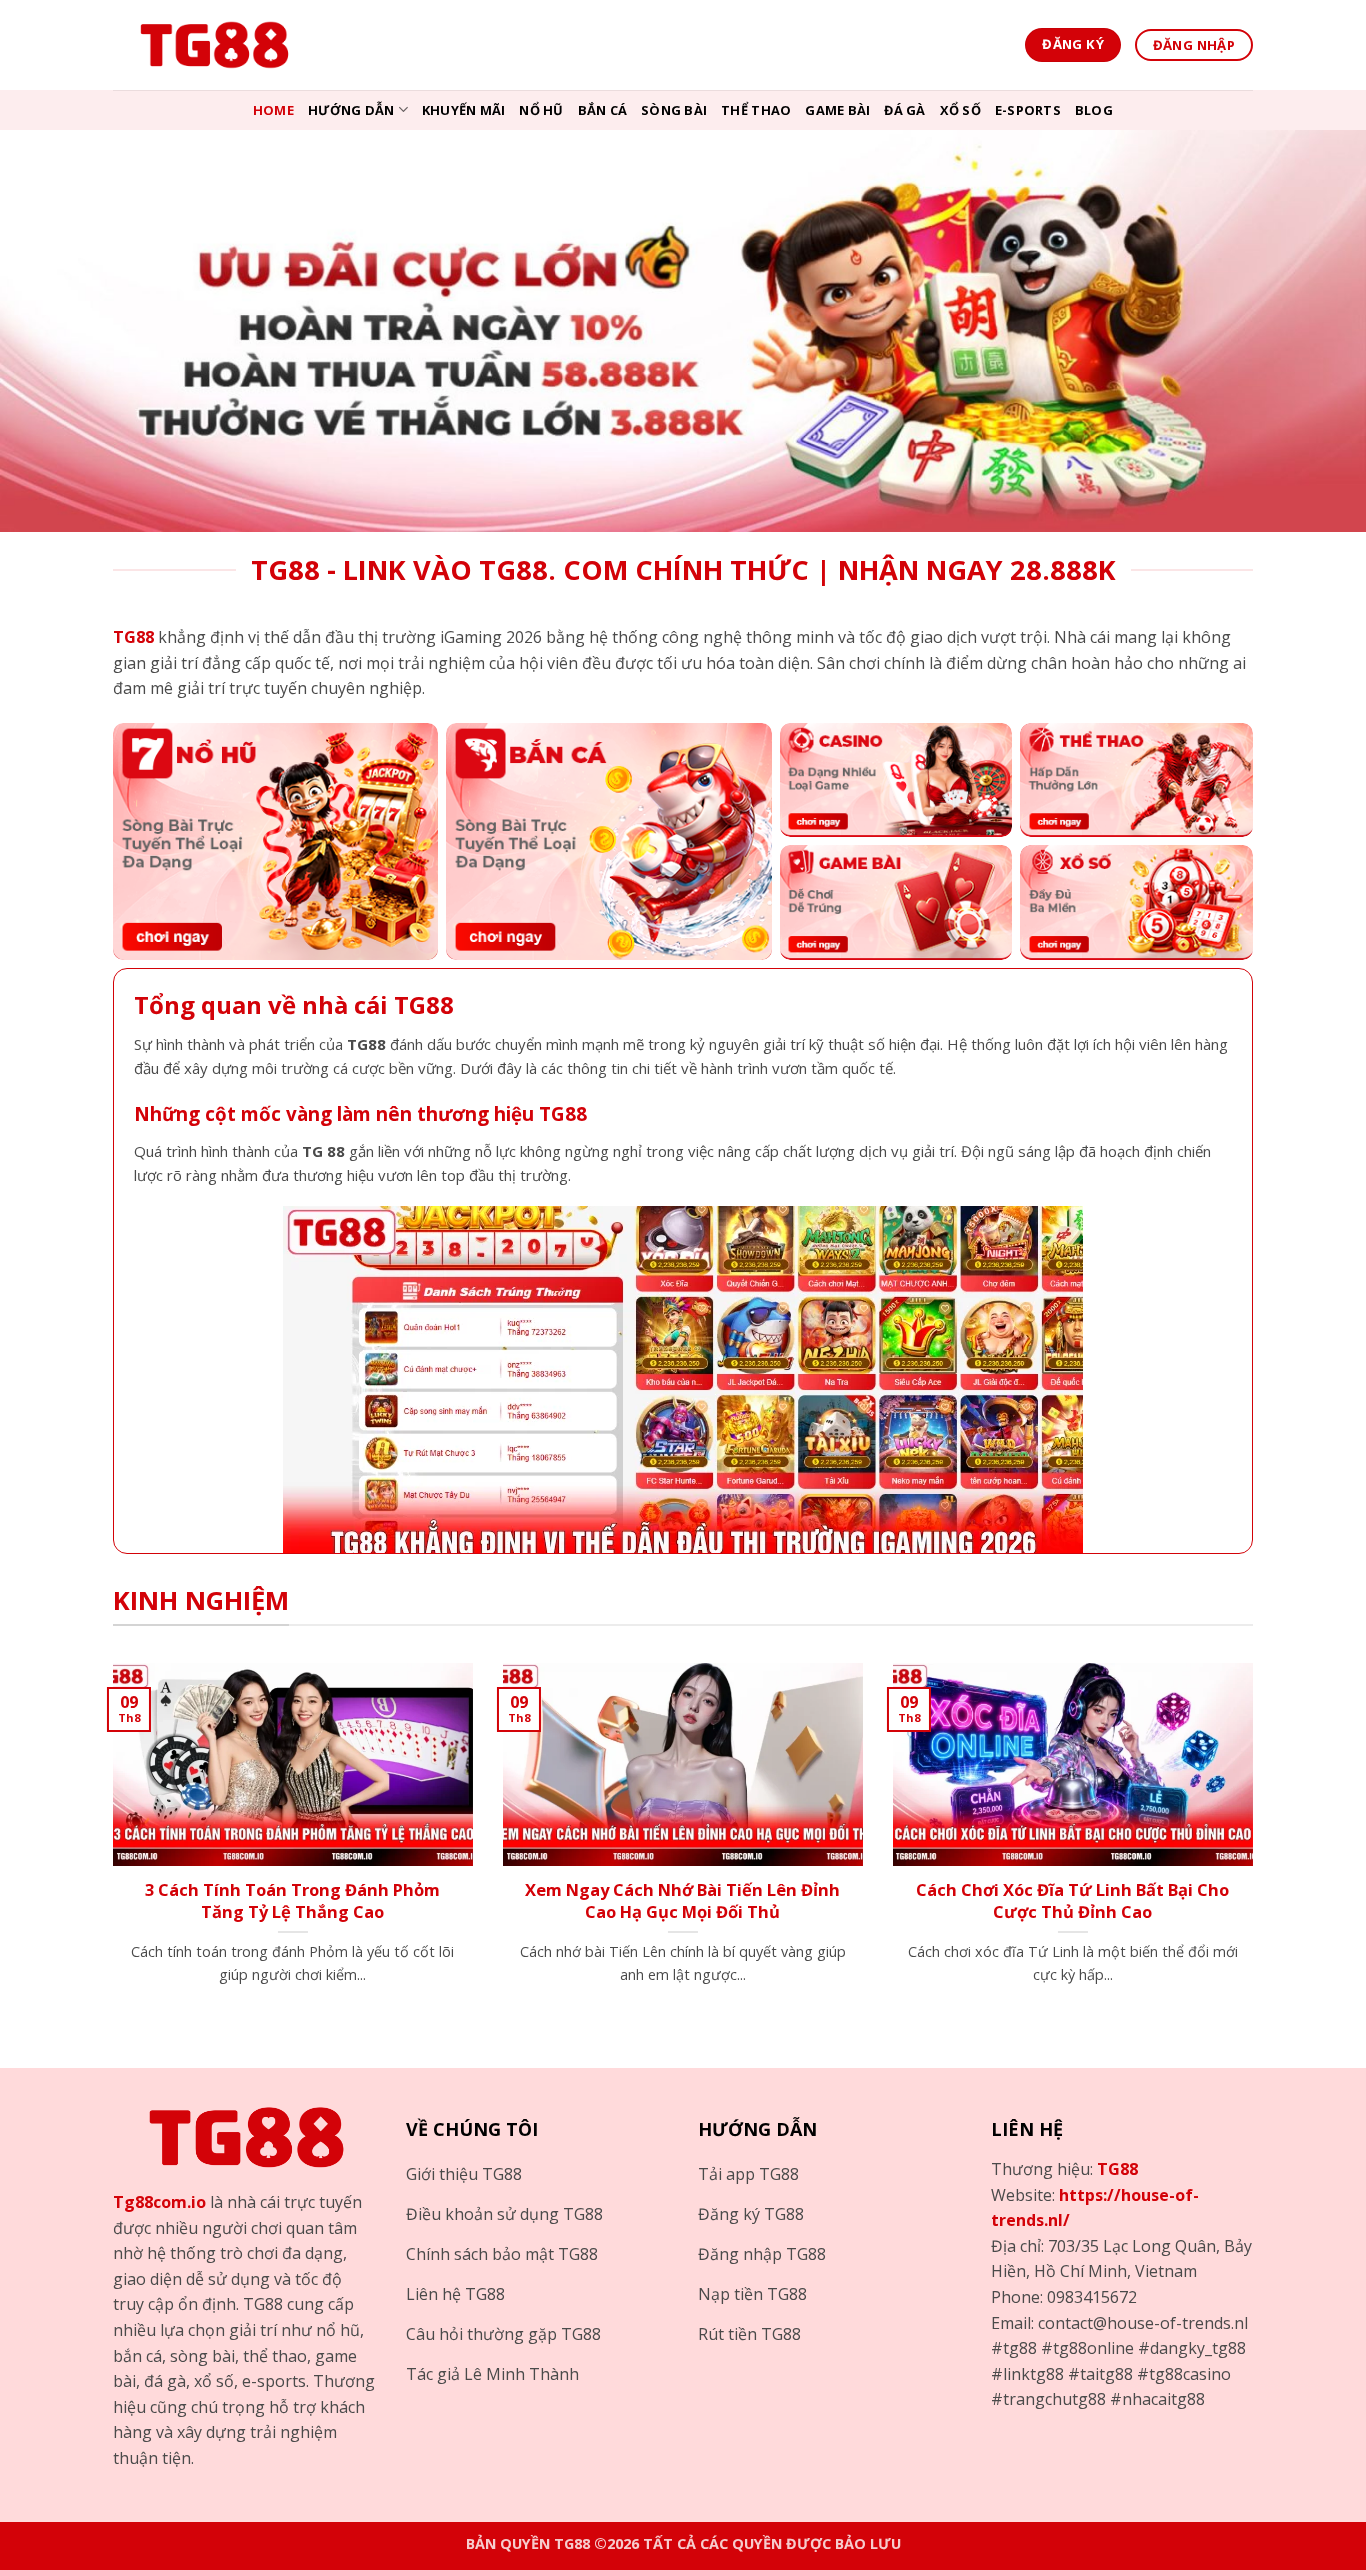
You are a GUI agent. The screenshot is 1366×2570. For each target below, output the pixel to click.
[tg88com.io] (213, 45)
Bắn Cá (603, 110)
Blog (1094, 110)
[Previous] (109, 1848)
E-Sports (1028, 110)
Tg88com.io (159, 2202)
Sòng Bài (674, 110)
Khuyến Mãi (464, 110)
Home (273, 110)
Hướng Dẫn (351, 110)
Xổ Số (960, 110)
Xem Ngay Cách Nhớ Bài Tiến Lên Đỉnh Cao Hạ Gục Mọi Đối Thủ (682, 1900)
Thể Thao (756, 110)
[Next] (1257, 1848)
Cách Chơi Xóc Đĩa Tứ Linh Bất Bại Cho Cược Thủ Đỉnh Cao (1072, 1900)
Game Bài (837, 110)
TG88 (1117, 2169)
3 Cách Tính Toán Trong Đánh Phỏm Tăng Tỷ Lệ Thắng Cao (292, 1900)
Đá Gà (904, 110)
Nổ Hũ (541, 110)
